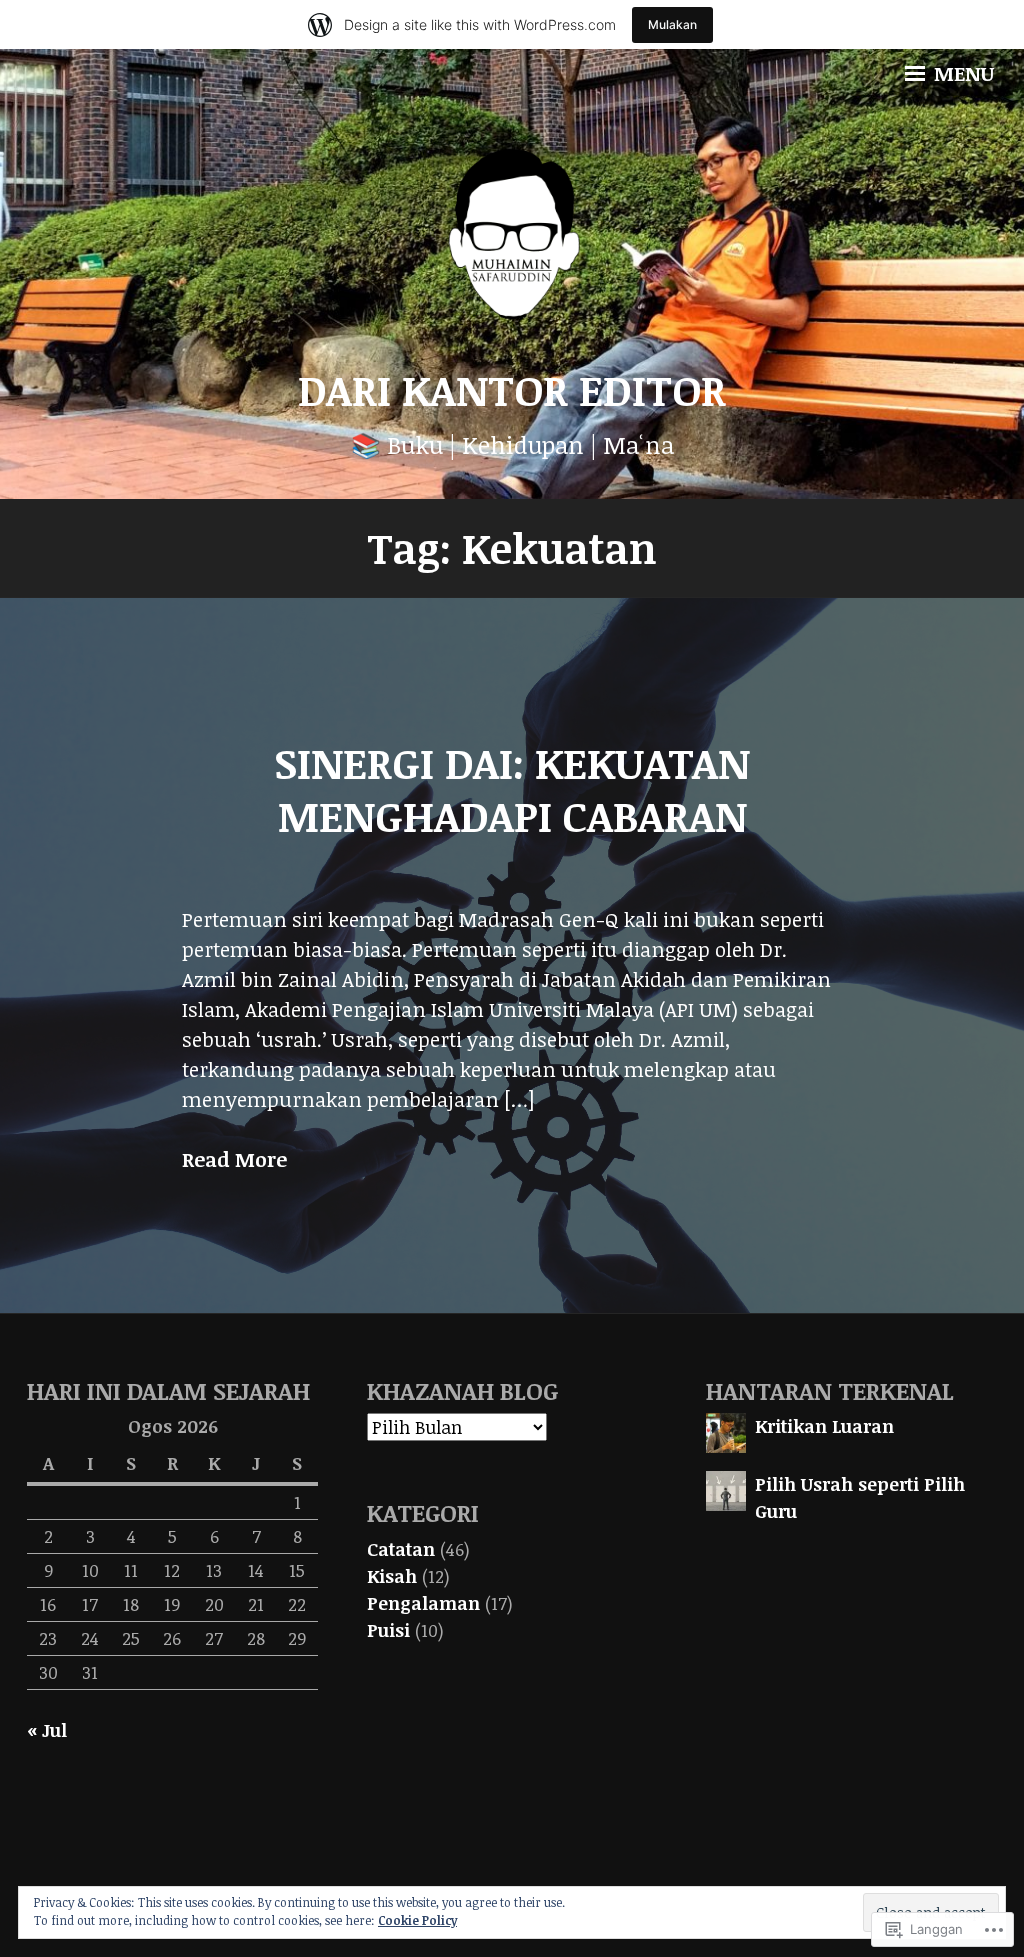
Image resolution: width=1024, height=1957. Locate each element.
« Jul (47, 1730)
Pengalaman (423, 1603)
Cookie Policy (417, 1920)
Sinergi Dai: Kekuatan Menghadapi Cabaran (512, 789)
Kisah (392, 1576)
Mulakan (672, 24)
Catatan (401, 1549)
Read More (234, 1159)
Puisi (388, 1630)
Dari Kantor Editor (512, 389)
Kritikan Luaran (824, 1426)
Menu (961, 73)
